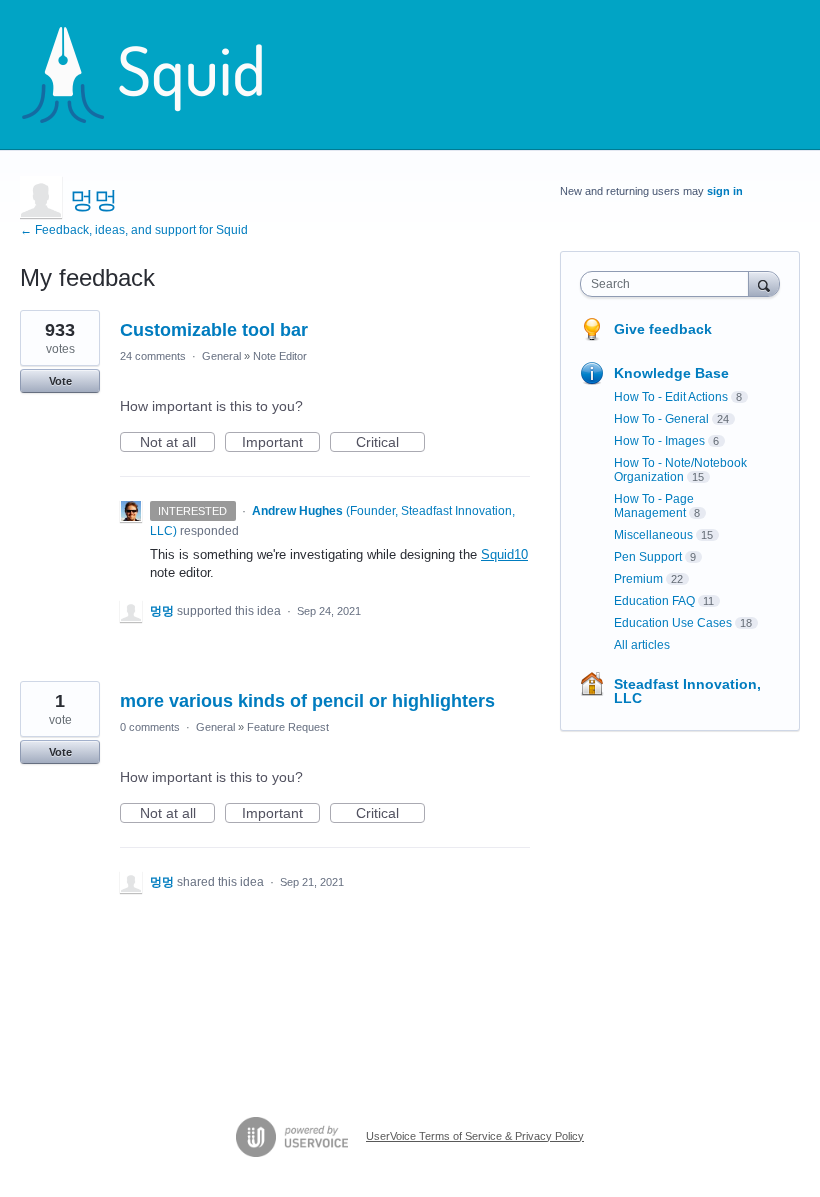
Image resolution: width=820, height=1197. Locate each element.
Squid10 (504, 554)
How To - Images (659, 441)
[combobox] (669, 284)
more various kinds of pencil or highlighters (307, 701)
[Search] (764, 283)
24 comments (153, 356)
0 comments (150, 727)
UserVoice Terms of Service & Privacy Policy (475, 1136)
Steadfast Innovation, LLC (687, 691)
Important (281, 443)
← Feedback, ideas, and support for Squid (134, 230)
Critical (390, 443)
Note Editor (280, 356)
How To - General (661, 419)
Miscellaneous (653, 535)
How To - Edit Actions (671, 397)
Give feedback (663, 329)
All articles (642, 645)
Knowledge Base (671, 373)
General (221, 356)
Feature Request (288, 727)
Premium (638, 579)
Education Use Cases (673, 623)
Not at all (177, 443)
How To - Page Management (654, 506)
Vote (60, 381)
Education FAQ (654, 601)
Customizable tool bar (214, 330)
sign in (725, 191)
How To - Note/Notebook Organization (680, 470)
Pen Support (648, 557)
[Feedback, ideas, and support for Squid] (161, 75)
